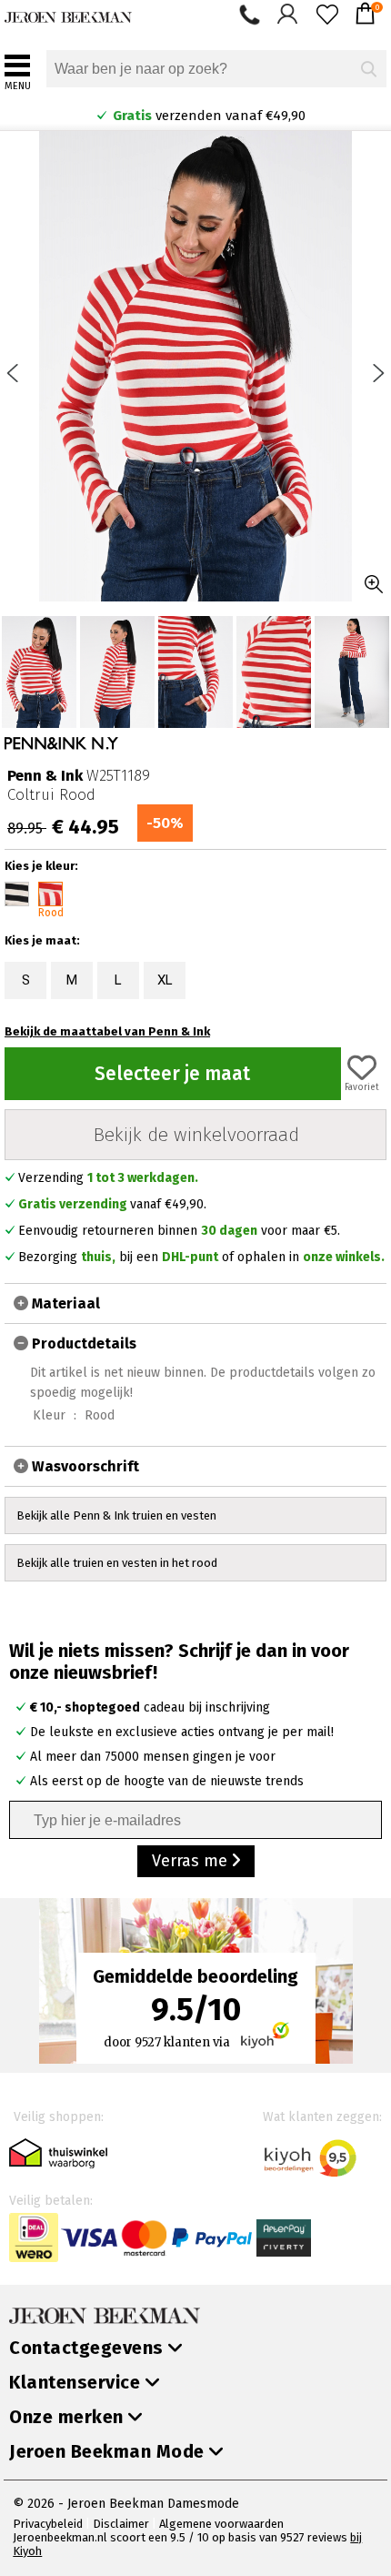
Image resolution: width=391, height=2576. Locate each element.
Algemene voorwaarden (221, 2524)
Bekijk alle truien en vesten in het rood (117, 1563)
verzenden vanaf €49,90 (206, 116)
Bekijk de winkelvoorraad (196, 1135)
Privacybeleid (48, 2524)
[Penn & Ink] (61, 744)
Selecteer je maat (172, 1074)
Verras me (192, 1861)
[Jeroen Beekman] (68, 13)
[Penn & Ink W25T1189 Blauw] (17, 894)
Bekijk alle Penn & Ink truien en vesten (116, 1515)
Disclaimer (121, 2524)
